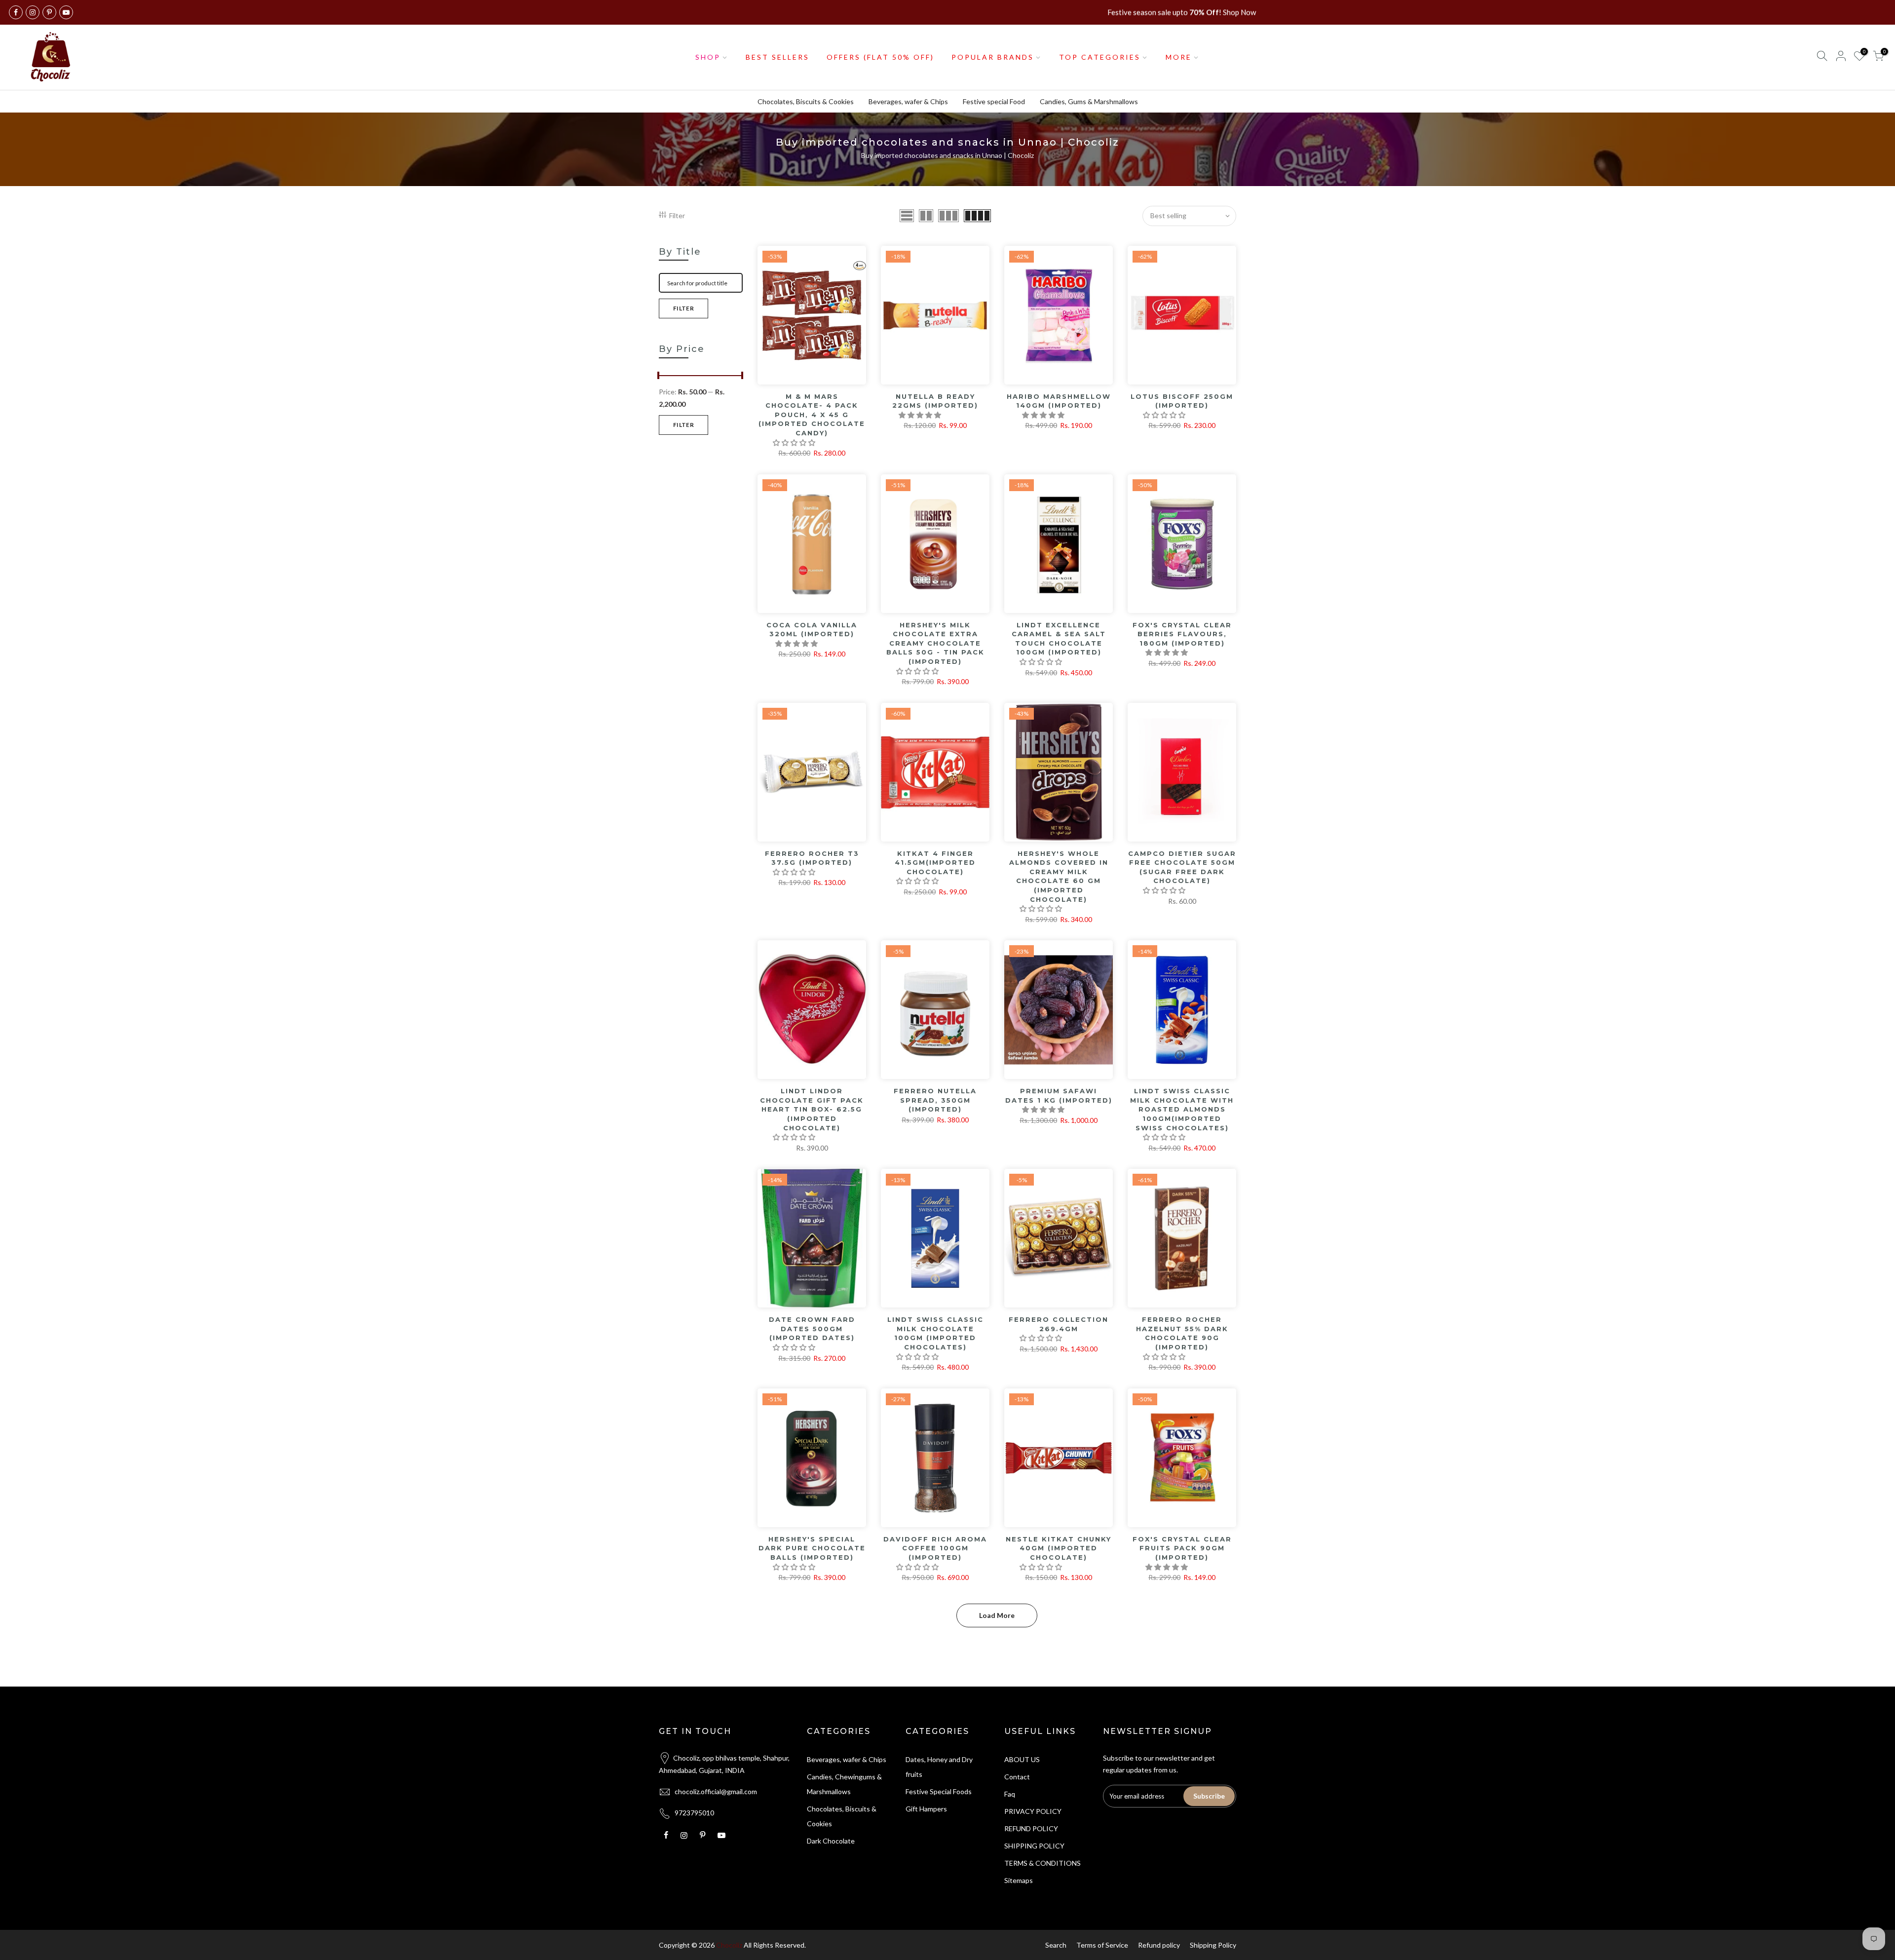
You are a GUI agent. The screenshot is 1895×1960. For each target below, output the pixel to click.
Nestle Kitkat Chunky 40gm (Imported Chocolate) (1059, 1548)
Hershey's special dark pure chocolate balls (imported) (812, 1548)
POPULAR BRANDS (993, 57)
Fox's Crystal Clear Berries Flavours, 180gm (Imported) (1182, 634)
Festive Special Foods (939, 1791)
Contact (1017, 1777)
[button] (795, 442)
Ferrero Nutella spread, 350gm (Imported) (935, 1100)
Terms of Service (1102, 1945)
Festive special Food (994, 101)
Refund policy (1159, 1945)
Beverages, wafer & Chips (908, 101)
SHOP (708, 57)
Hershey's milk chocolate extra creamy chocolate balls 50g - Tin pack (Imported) (935, 643)
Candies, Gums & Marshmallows (1089, 101)
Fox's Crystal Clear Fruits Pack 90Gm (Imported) (1182, 1548)
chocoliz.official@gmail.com (716, 1791)
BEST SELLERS (777, 57)
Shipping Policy (1213, 1945)
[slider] (659, 377)
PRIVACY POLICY (1033, 1811)
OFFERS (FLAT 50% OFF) (880, 57)
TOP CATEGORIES (1100, 57)
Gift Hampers (926, 1809)
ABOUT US (1022, 1759)
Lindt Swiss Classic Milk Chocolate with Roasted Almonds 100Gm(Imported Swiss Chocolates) (1182, 1109)
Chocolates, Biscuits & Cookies (806, 101)
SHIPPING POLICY (1034, 1846)
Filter (677, 215)
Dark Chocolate (831, 1841)
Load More (997, 1615)
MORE (1179, 57)
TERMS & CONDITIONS (1042, 1863)
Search (1056, 1945)
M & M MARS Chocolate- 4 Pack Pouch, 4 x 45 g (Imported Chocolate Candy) (812, 415)
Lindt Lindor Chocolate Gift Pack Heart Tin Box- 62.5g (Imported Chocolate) (812, 1109)
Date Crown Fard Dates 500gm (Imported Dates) (812, 1328)
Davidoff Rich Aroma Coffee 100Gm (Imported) (935, 1548)
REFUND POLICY (1031, 1828)
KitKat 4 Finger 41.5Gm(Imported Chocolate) (935, 863)
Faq (1010, 1794)
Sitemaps (1019, 1880)
